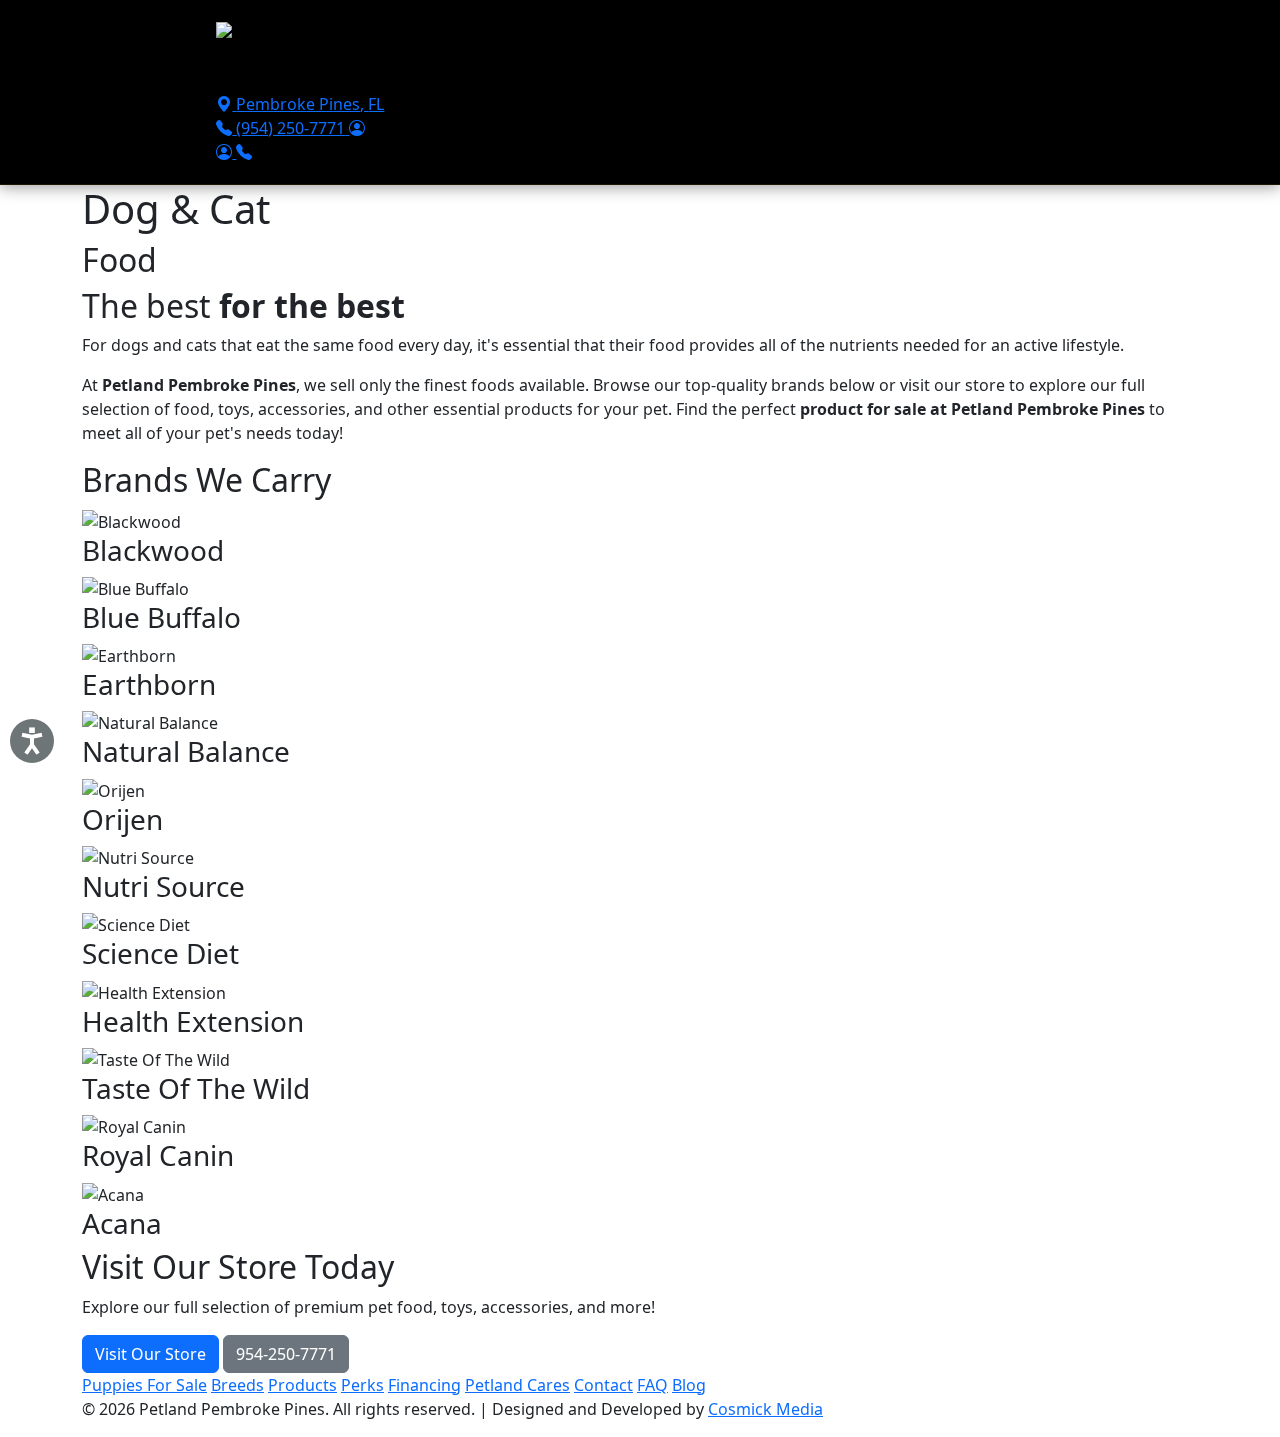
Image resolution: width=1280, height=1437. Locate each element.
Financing (646, 72)
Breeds (482, 72)
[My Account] (357, 128)
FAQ (652, 1385)
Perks (362, 1385)
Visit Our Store (150, 1354)
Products (559, 72)
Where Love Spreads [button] (948, 72)
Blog (689, 1385)
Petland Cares (517, 1385)
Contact (823, 72)
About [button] (724, 72)
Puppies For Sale (286, 72)
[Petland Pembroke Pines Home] (337, 34)
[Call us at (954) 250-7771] (244, 152)
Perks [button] (388, 72)
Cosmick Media (765, 1409)
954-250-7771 (286, 1354)
